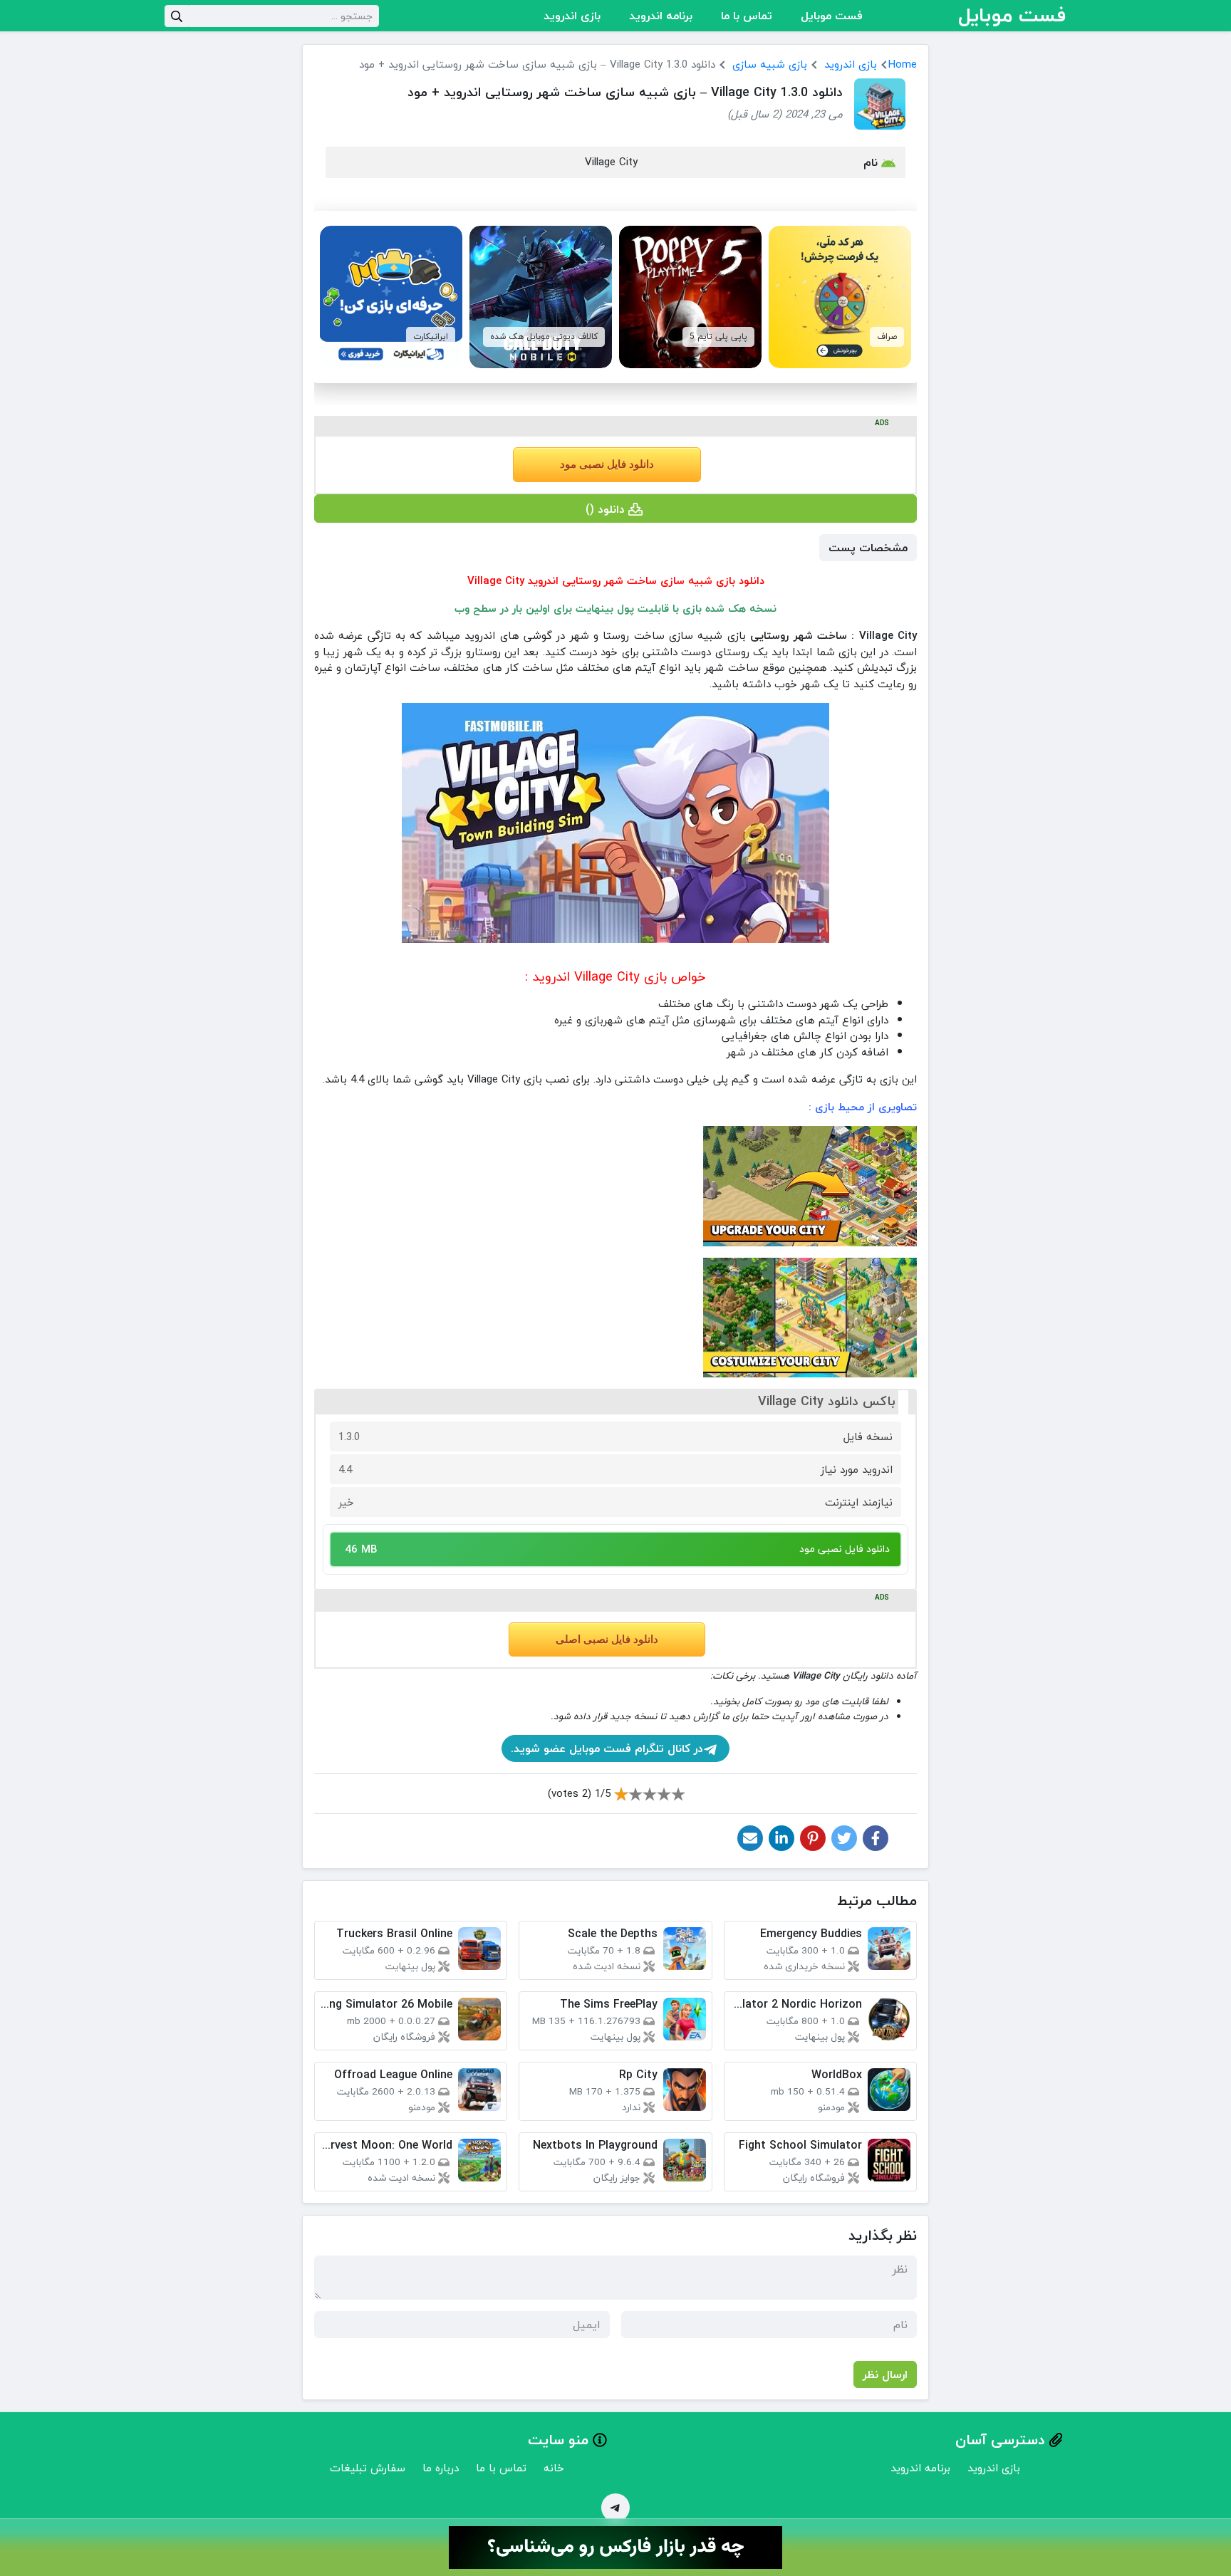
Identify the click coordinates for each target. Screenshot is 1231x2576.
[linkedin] (781, 1838)
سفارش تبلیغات (368, 2468)
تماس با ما (747, 16)
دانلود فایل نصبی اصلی (607, 1639)
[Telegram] (615, 2508)
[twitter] (844, 1838)
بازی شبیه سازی (770, 64)
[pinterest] (813, 1838)
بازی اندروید (572, 16)
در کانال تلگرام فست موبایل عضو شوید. (607, 1748)
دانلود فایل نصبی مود (607, 464)
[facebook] (876, 1838)
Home (903, 64)
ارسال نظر (885, 2374)
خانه (554, 2468)
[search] (177, 16)
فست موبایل (832, 16)
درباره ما (441, 2468)
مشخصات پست (868, 548)
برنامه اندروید (661, 16)
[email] (750, 1838)
